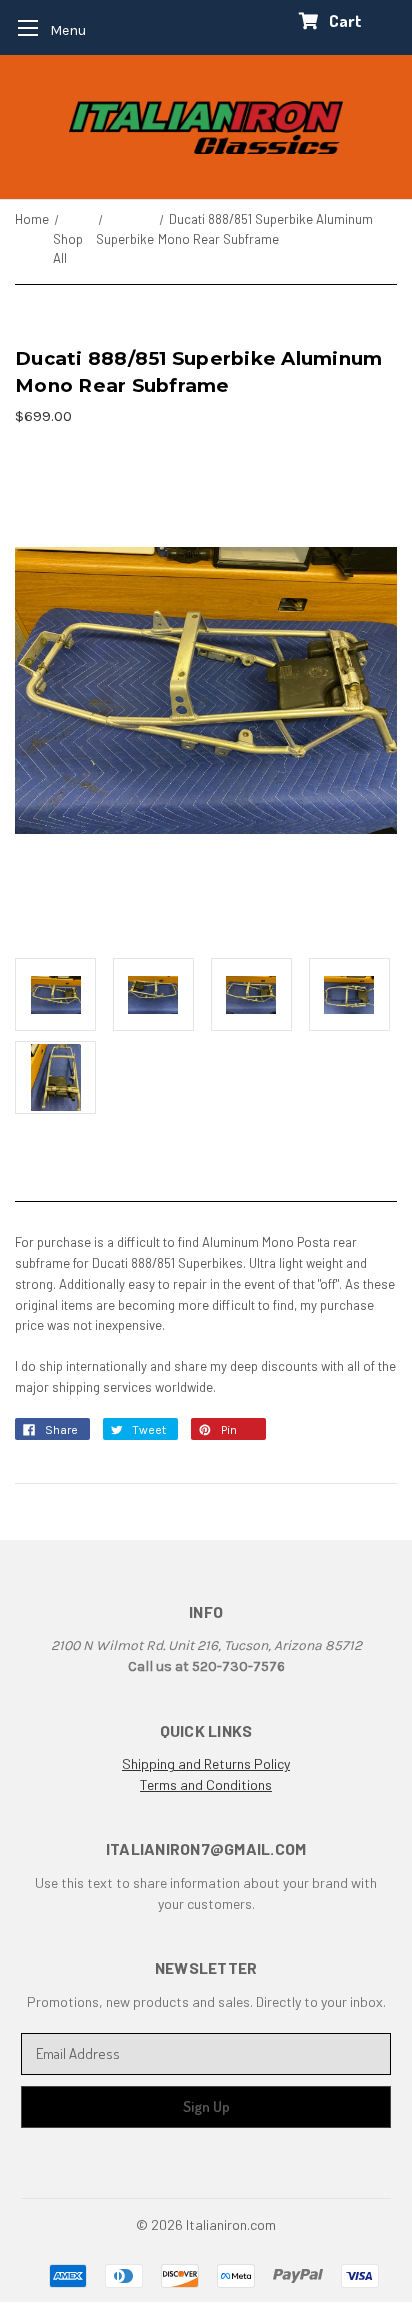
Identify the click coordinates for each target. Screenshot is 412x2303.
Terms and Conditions (206, 1784)
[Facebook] (33, 1435)
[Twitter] (121, 1435)
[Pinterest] (209, 1435)
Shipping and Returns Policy (206, 1763)
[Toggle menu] (45, 27)
